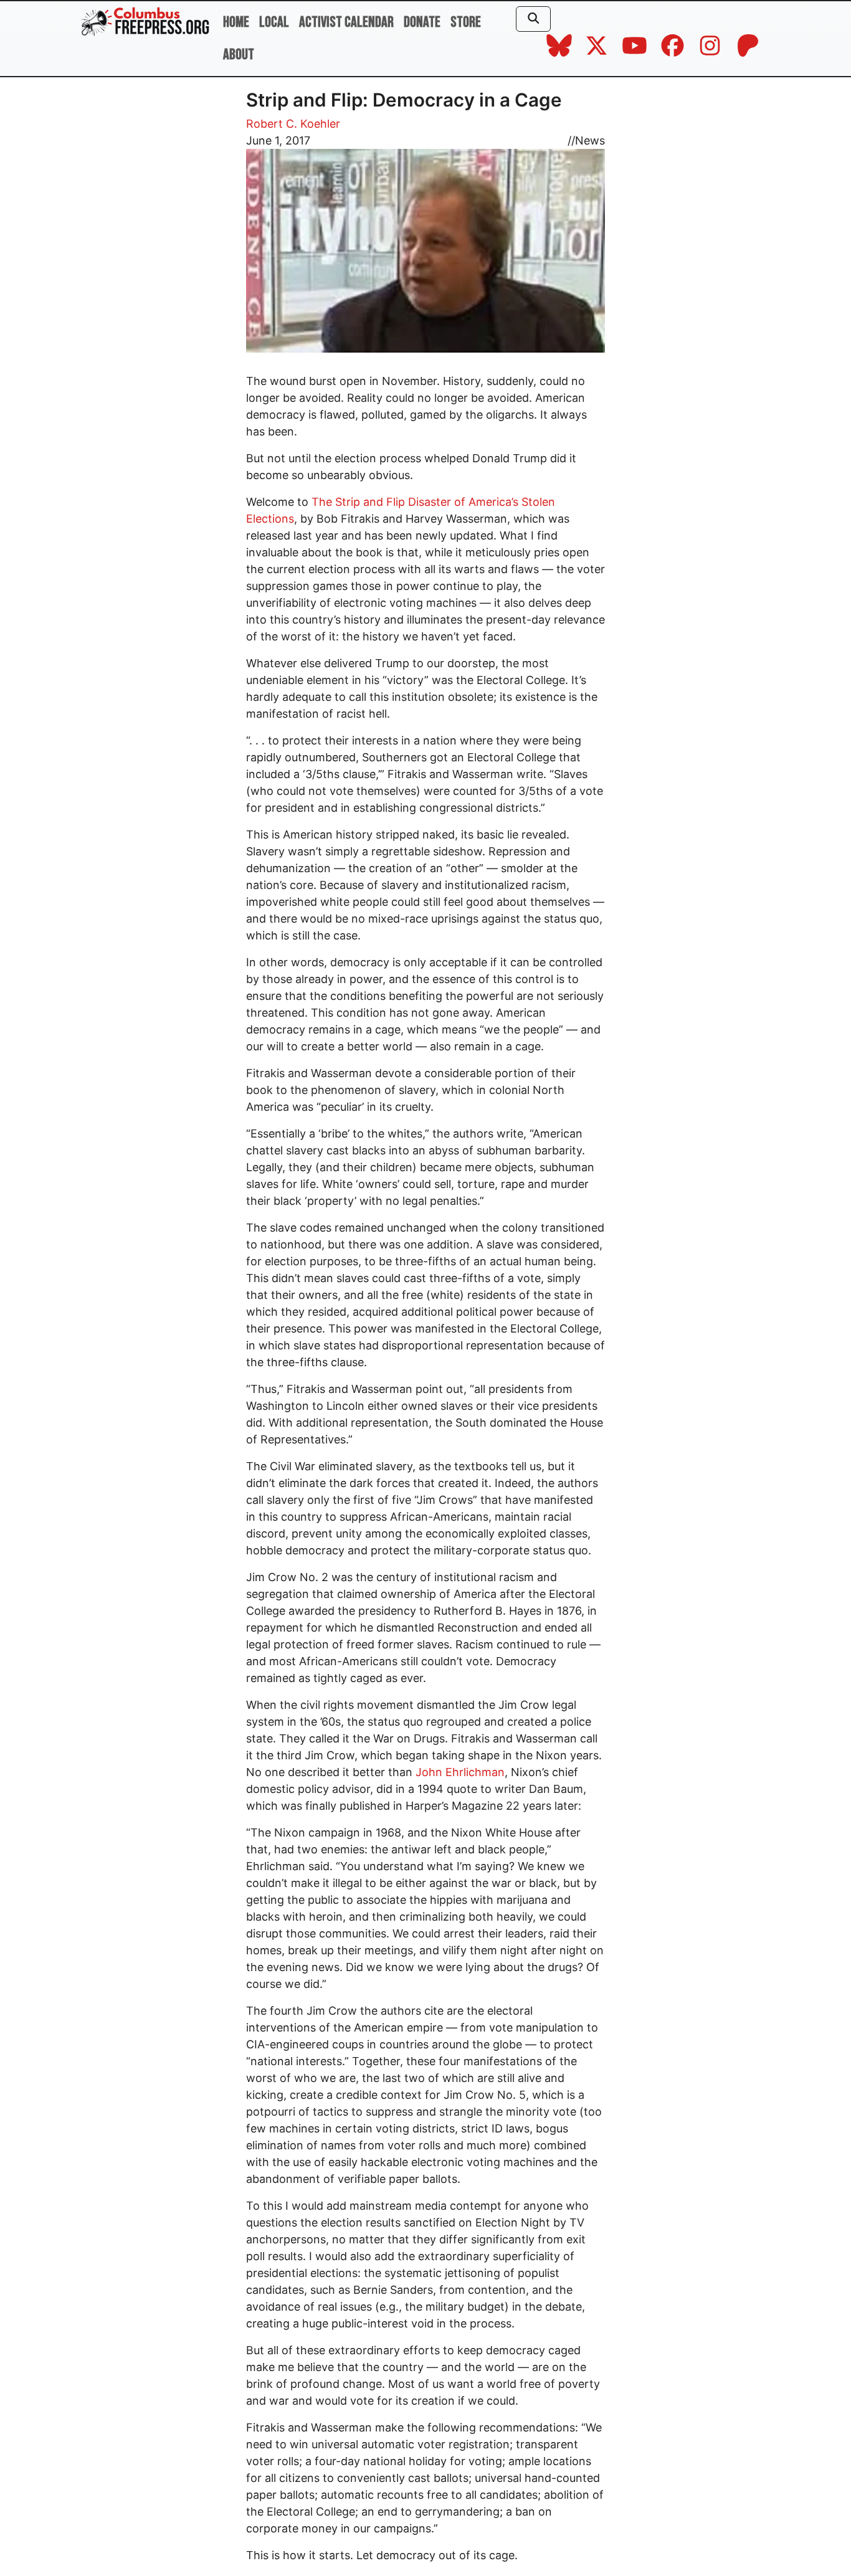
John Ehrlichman (460, 1772)
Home (236, 22)
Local (274, 22)
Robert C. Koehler (293, 124)
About (239, 55)
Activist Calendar (346, 22)
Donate (422, 22)
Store (466, 22)
